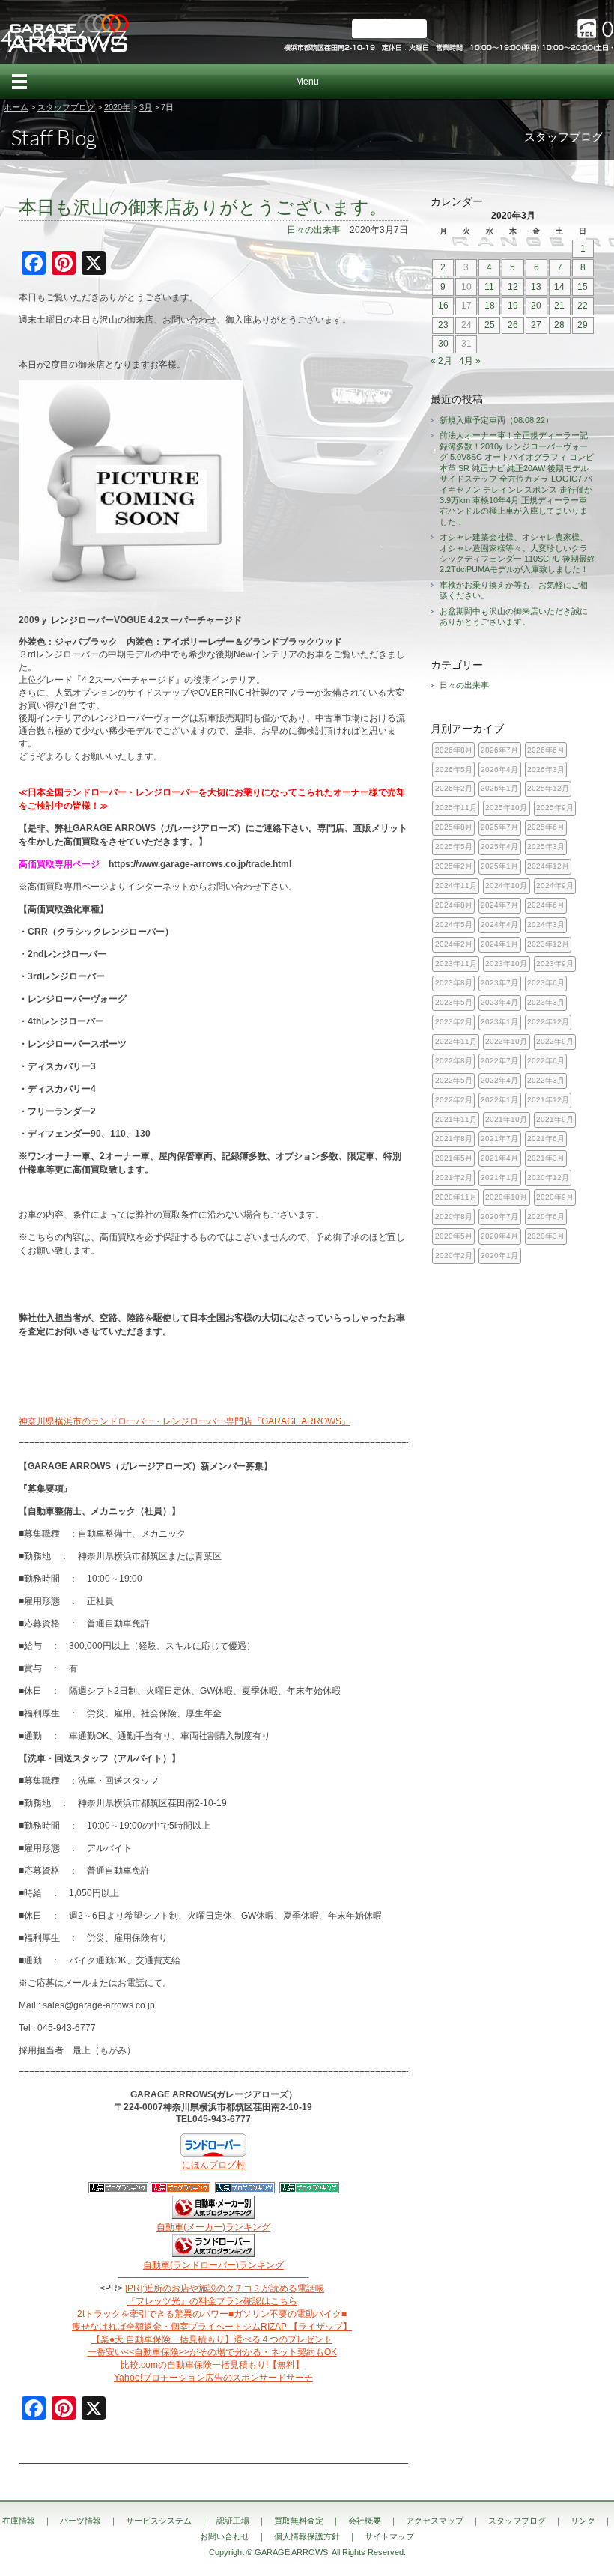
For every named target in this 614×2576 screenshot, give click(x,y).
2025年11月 (456, 808)
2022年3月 (546, 1080)
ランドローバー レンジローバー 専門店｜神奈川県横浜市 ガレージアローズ (67, 32)
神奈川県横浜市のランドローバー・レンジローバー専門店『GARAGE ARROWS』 (185, 1421)
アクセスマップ (435, 2521)
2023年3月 (546, 1002)
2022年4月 (499, 1080)
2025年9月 (555, 808)
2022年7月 (499, 1061)
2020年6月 (546, 1216)
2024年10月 (506, 885)
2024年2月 (454, 944)
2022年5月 (454, 1080)
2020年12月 (548, 1178)
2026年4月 (499, 769)
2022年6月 (546, 1061)
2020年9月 (555, 1197)
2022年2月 (454, 1100)
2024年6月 (546, 905)
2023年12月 (548, 944)
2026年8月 (454, 750)
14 (559, 287)
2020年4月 (499, 1236)
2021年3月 (546, 1158)
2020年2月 (454, 1255)
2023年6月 (546, 983)
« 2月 (441, 361)
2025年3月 (546, 847)
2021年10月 (506, 1119)
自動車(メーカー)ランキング (213, 2227)
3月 (146, 107)
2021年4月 (499, 1158)
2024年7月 (499, 905)
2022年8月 (454, 1061)
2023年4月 (499, 1002)
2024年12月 (548, 866)
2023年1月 (499, 1022)
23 (443, 325)
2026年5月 (454, 769)
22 (583, 306)
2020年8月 (454, 1216)
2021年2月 (454, 1178)
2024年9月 (555, 885)
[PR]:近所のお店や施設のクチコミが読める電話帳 (225, 2288)
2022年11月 (456, 1041)
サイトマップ (389, 2536)
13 (536, 287)
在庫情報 (19, 2521)
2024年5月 (454, 924)
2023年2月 (454, 1022)
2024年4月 (499, 924)
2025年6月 (546, 827)
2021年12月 (548, 1100)
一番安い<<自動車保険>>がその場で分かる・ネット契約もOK (212, 2352)
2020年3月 (546, 1236)
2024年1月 (499, 944)
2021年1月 (499, 1178)
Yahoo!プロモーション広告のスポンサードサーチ (213, 2378)
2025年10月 (506, 808)
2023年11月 (456, 963)
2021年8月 (454, 1139)
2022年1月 (499, 1100)
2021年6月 (546, 1139)
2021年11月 (456, 1119)
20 (536, 306)
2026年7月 (499, 750)
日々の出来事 (314, 230)
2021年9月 (555, 1119)
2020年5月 (454, 1236)
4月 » (470, 361)
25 (490, 325)
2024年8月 (454, 905)
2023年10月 (506, 963)
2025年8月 (454, 827)
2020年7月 (499, 1216)
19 (513, 306)
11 (489, 287)
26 (513, 325)
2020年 (117, 107)
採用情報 (389, 29)
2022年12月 (548, 1022)
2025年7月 (499, 827)
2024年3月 (546, 924)
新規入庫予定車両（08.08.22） (496, 420)
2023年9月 (555, 963)
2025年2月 (454, 866)
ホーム (16, 107)
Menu (307, 82)
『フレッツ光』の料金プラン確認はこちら (212, 2301)
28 (559, 325)
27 (536, 325)
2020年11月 (456, 1197)
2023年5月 (454, 1002)
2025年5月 (454, 847)
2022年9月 (555, 1041)
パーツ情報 (80, 2521)
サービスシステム (159, 2521)
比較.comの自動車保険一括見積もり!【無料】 (212, 2365)
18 (490, 306)
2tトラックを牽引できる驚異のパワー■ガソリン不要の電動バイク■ (212, 2314)
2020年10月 (506, 1197)
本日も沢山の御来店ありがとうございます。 (203, 207)
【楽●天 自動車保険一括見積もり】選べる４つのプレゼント (212, 2339)
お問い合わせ (225, 2536)
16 (443, 306)
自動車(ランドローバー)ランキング (213, 2265)
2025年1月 (499, 866)
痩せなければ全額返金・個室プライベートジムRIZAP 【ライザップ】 (212, 2327)
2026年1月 (499, 788)
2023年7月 (499, 983)
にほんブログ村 (213, 2165)
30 (443, 344)
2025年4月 (499, 847)
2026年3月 (546, 769)
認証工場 (233, 2521)
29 (583, 325)
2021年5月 (454, 1158)
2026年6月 (546, 750)
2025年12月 (548, 788)
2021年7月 (499, 1139)
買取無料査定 (299, 2521)
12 (513, 287)
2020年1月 (499, 1255)
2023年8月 (454, 983)
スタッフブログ (66, 107)
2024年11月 (456, 885)
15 (583, 287)
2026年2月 (454, 788)
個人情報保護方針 (307, 2536)
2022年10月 (506, 1041)
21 (559, 306)
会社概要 (365, 2521)
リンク (583, 2521)
